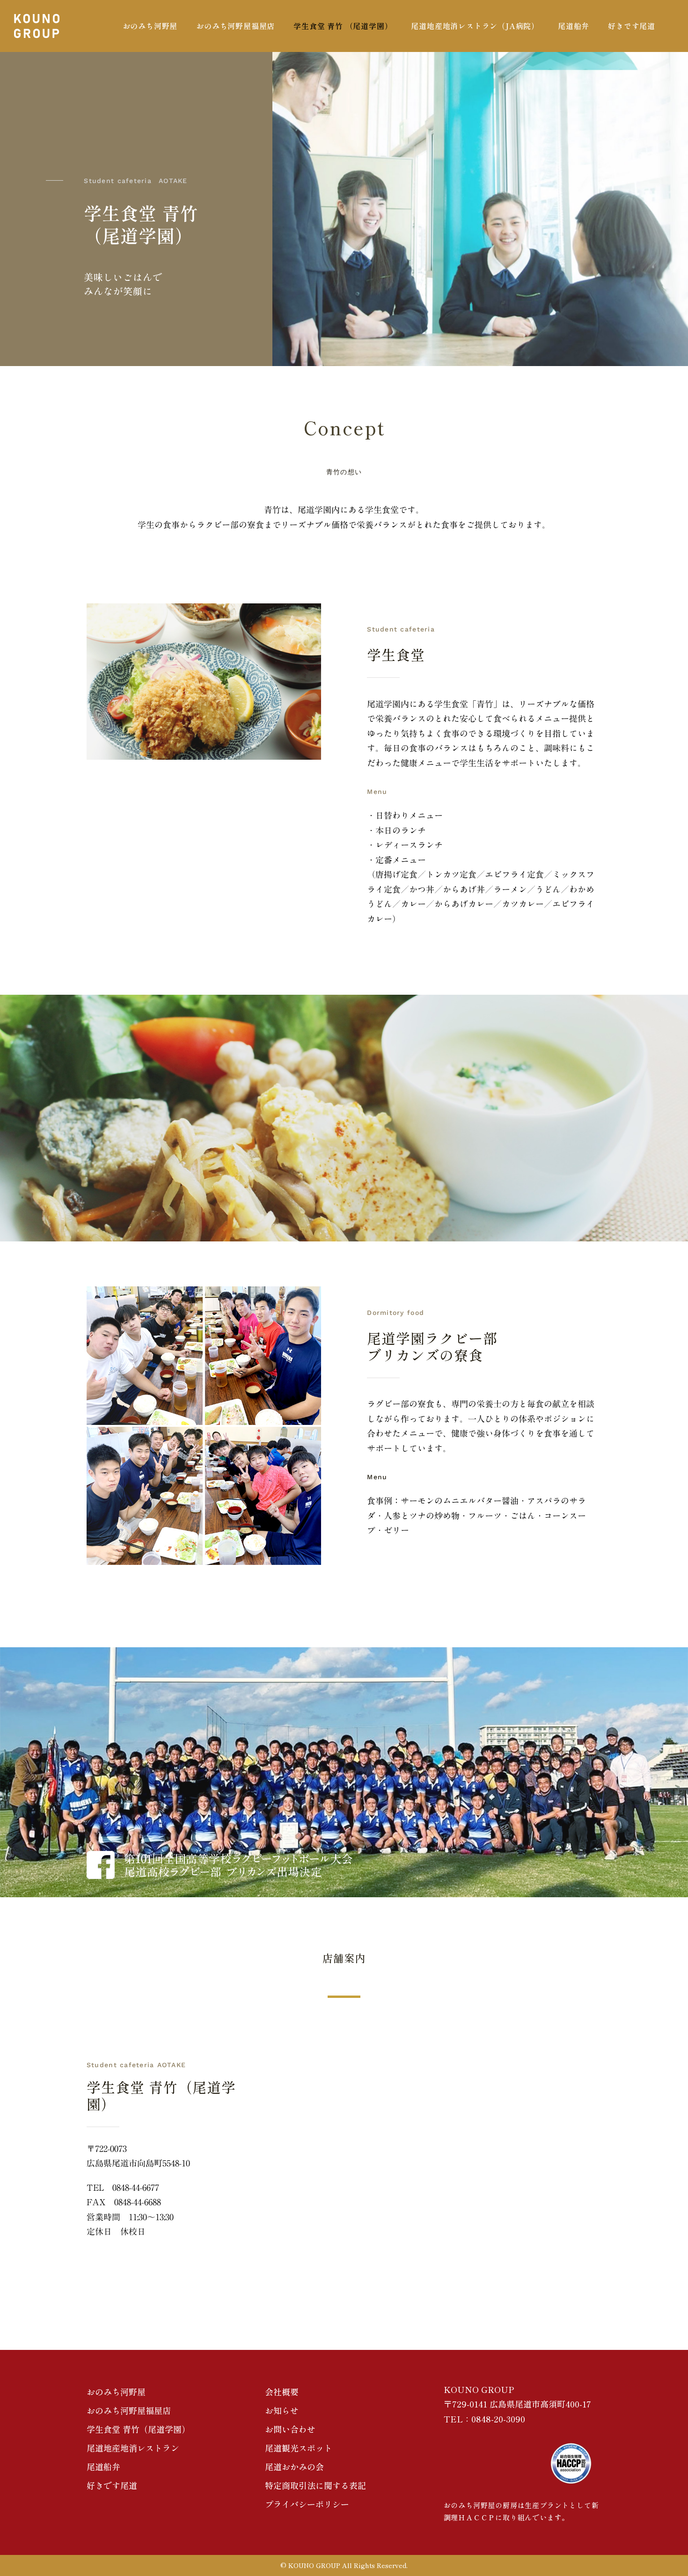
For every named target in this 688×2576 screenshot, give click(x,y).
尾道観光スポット (299, 2448)
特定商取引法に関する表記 (315, 2485)
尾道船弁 (103, 2466)
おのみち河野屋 (116, 2392)
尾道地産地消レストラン (133, 2448)
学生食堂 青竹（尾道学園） (138, 2429)
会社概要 (282, 2392)
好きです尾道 (112, 2485)
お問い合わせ (290, 2429)
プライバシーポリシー (307, 2504)
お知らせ (282, 2410)
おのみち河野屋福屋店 (129, 2410)
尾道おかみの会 (294, 2466)
